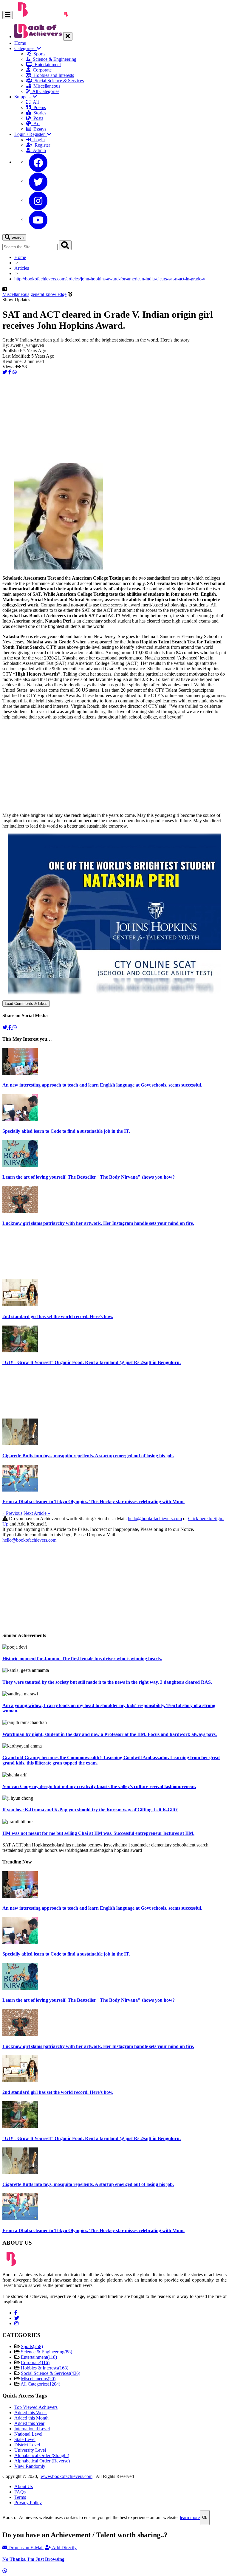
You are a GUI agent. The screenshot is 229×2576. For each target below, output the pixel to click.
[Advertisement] (114, 417)
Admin (38, 150)
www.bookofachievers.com (66, 2476)
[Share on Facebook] (10, 372)
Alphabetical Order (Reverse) (42, 2461)
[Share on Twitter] (5, 372)
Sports (38, 54)
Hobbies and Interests (52, 75)
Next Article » (37, 1513)
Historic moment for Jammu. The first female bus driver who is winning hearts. (82, 1659)
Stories (39, 113)
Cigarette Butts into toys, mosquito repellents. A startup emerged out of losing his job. (88, 1456)
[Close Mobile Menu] (68, 36)
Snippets (24, 97)
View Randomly (30, 2466)
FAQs (20, 2492)
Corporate (41, 70)
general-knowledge (48, 294)
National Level (28, 2434)
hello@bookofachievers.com (155, 1519)
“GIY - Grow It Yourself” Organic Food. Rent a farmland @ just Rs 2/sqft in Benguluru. (92, 1362)
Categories (25, 48)
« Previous (12, 1513)
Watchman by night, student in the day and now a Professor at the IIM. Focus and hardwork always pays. (110, 1734)
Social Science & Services (58, 81)
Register (41, 145)
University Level (30, 2450)
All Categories (45, 91)
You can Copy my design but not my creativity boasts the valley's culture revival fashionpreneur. (99, 1786)
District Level (27, 2445)
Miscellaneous (46, 86)
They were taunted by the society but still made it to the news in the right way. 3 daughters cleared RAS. (107, 1682)
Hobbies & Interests (45, 2368)
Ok (205, 2517)
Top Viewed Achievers (36, 2407)
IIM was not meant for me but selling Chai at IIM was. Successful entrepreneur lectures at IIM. (98, 1833)
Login (38, 140)
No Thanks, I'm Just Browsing (33, 2559)
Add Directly (64, 2548)
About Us (24, 2486)
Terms (20, 2497)
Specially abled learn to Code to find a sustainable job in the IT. (66, 1131)
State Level (25, 2439)
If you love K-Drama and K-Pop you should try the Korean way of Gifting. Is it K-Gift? (90, 1810)
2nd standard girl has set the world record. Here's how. (58, 1316)
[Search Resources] (65, 245)
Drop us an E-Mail (25, 2548)
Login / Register (31, 134)
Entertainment (47, 65)
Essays (39, 129)
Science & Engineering (53, 59)
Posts (37, 118)
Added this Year (29, 2423)
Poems (38, 107)
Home (20, 43)
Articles (22, 268)
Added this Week (31, 2413)
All (35, 102)
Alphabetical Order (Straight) (42, 2455)
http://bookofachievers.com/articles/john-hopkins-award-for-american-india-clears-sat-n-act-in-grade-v (110, 279)
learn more (190, 2517)
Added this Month (31, 2418)
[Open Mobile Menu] (8, 15)
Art (35, 124)
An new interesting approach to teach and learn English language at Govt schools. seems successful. (102, 1085)
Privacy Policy (28, 2503)
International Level (32, 2429)
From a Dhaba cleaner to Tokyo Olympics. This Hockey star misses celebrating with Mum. (93, 1502)
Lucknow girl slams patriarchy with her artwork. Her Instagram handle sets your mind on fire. (98, 1223)
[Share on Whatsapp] (15, 372)
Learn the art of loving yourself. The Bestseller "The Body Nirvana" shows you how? (89, 1177)
